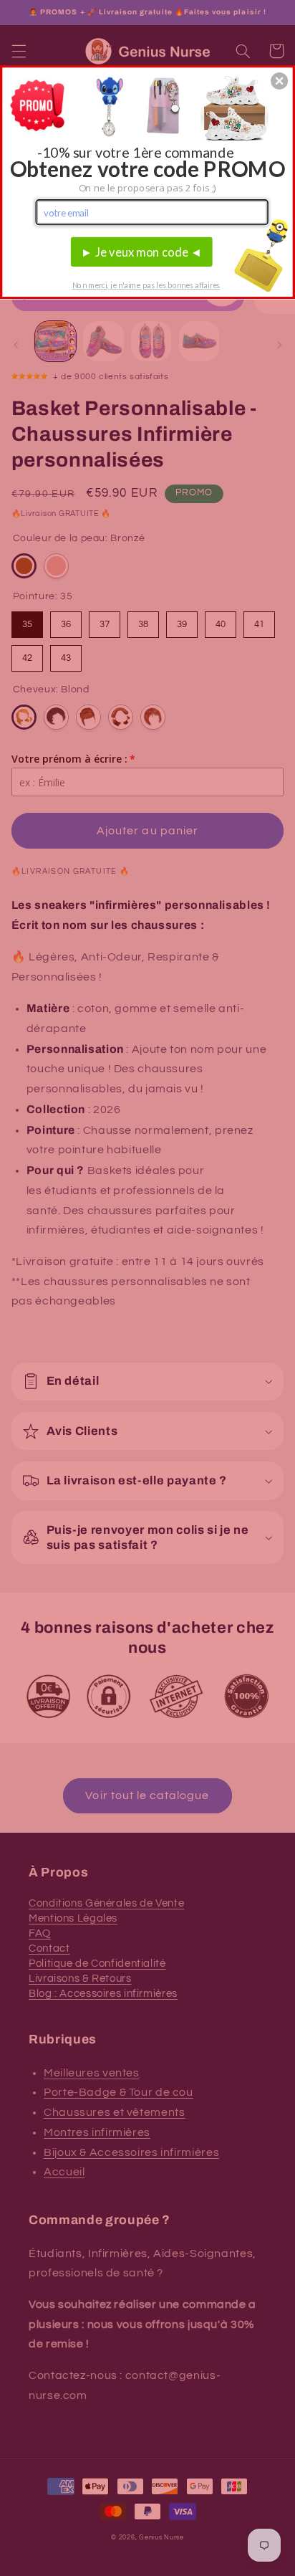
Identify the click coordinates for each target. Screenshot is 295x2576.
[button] (279, 81)
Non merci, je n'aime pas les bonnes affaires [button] (146, 285)
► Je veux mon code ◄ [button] (142, 252)
